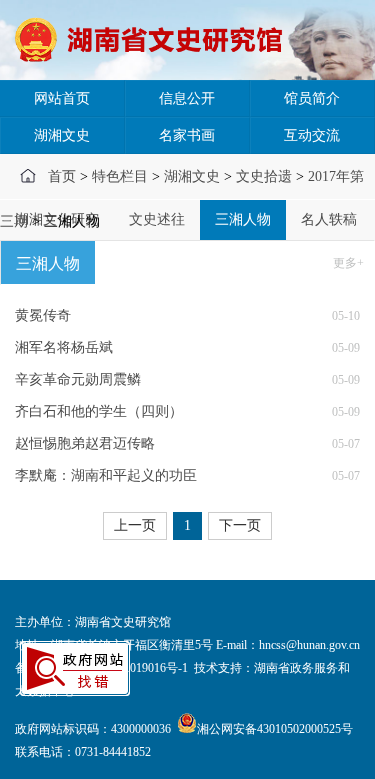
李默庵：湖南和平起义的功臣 (106, 475)
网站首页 (62, 98)
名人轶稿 (329, 219)
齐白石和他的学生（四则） (99, 411)
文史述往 (157, 219)
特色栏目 (120, 176)
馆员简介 (312, 98)
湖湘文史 (62, 135)
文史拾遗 (264, 176)
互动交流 (312, 135)
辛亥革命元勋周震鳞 (78, 379)
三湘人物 (243, 219)
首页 (62, 176)
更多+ (348, 263)
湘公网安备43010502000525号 (275, 729)
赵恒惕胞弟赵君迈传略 (85, 443)
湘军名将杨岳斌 (64, 347)
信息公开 (187, 98)
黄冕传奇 (43, 315)
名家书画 (187, 135)
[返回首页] (155, 40)
